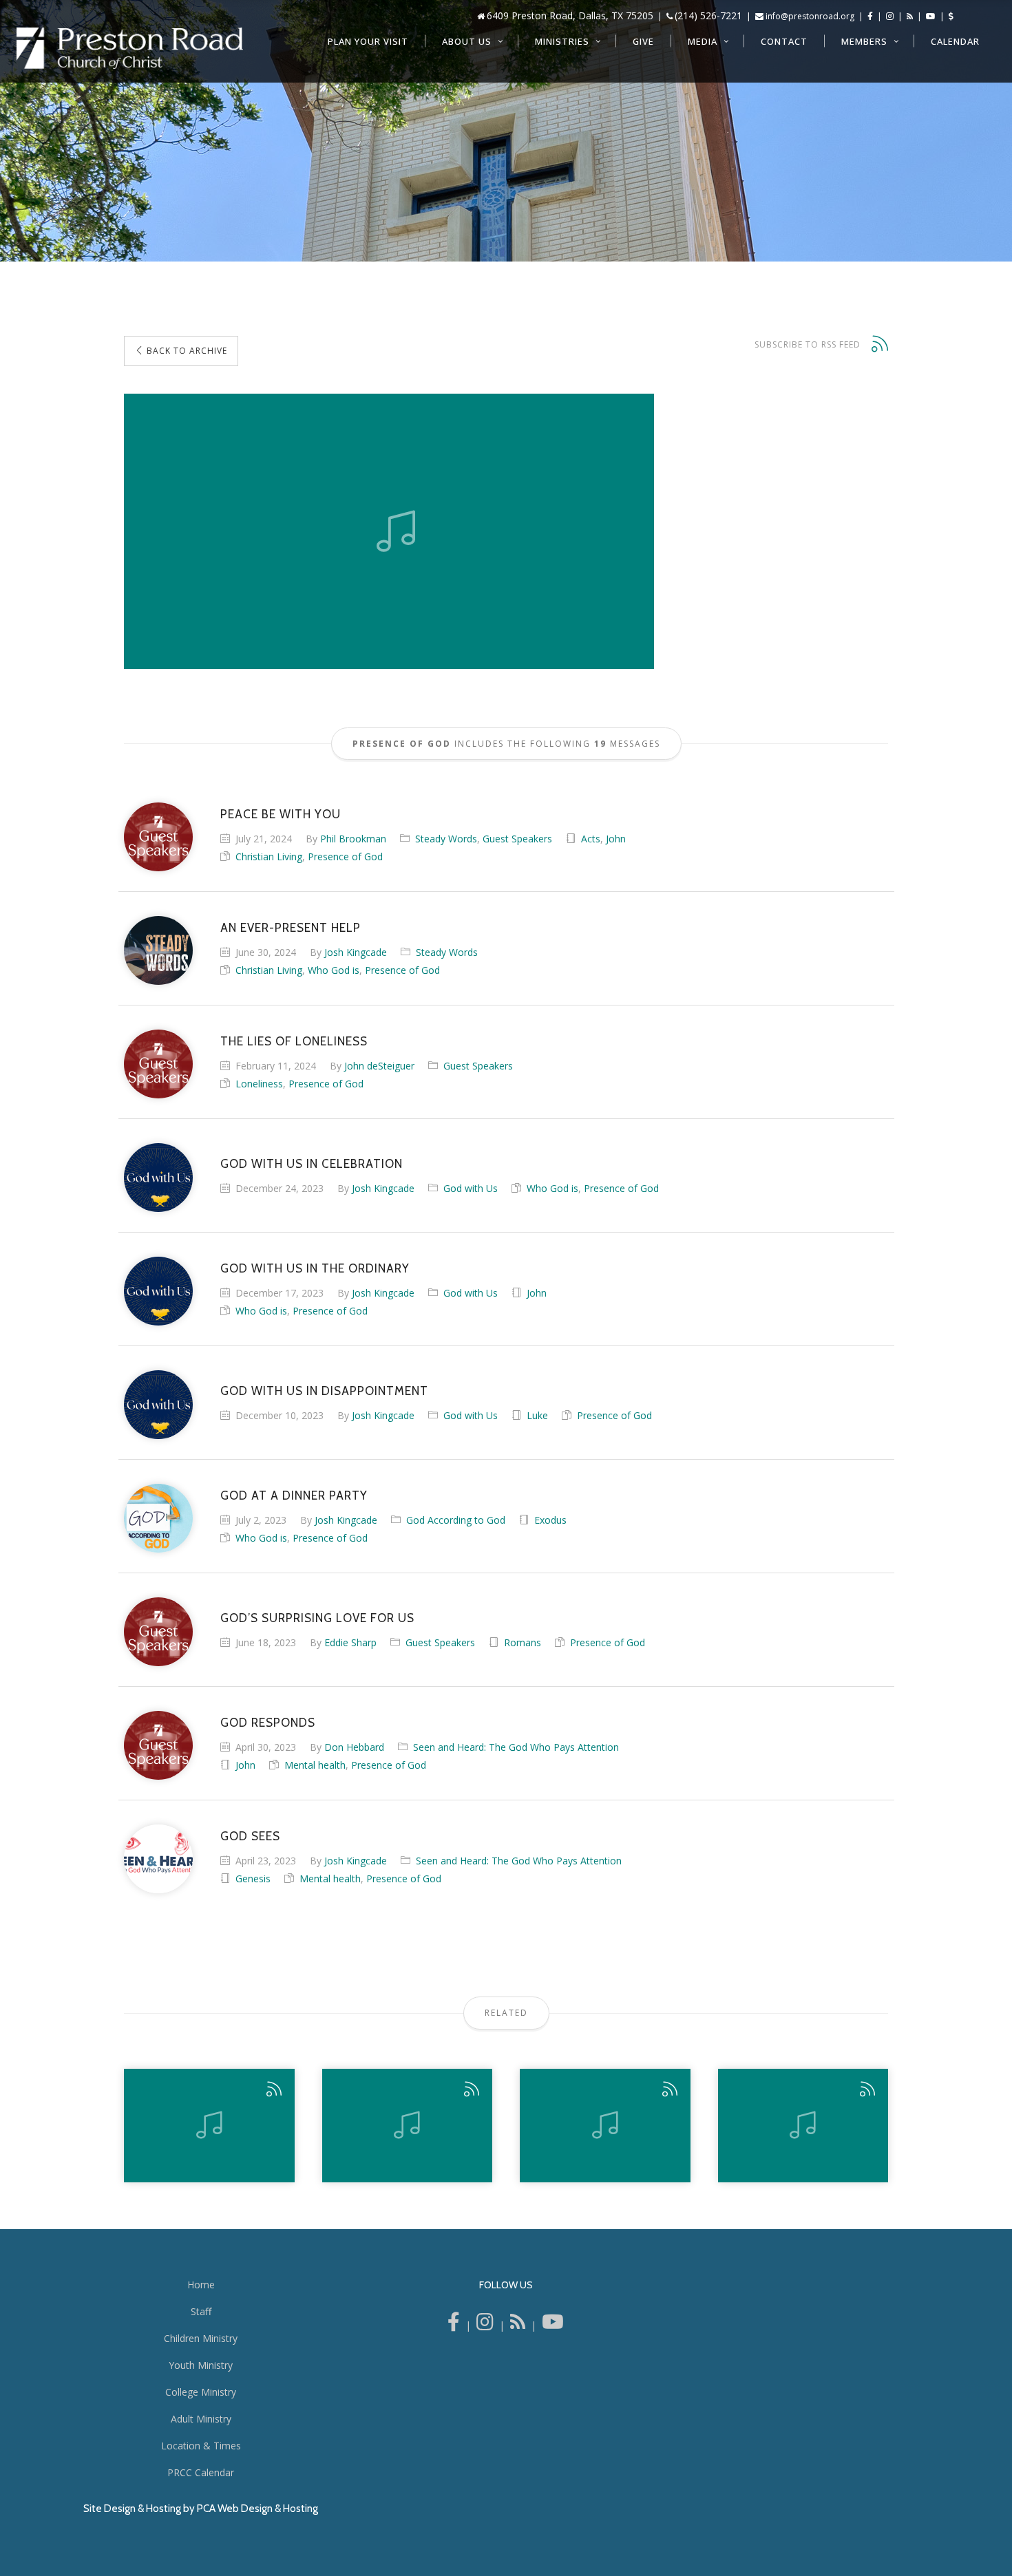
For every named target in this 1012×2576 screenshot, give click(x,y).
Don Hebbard (354, 1747)
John (616, 839)
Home (201, 2285)
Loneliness (259, 1084)
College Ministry (201, 2392)
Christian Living (269, 856)
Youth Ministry (201, 2365)
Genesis (253, 1878)
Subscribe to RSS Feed (808, 344)
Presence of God (345, 856)
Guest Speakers (517, 839)
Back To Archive (186, 351)
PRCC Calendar (201, 2472)
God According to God (456, 1520)
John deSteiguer (379, 1066)
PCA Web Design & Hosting (257, 2509)
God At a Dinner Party (294, 1495)
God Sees (250, 1836)
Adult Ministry (201, 2419)
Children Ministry (201, 2338)
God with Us (471, 1188)
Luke (537, 1415)
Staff (201, 2311)
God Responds (268, 1723)
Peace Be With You (281, 814)
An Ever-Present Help (291, 928)
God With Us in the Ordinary (315, 1268)
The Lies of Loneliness (294, 1041)
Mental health (315, 1765)
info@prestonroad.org (810, 16)
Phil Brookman (353, 839)
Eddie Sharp (350, 1642)
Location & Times (201, 2446)
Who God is (334, 970)
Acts (591, 839)
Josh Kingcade (356, 952)
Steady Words (446, 839)
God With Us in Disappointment (324, 1391)
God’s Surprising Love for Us (317, 1618)
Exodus (550, 1520)
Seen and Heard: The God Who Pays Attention (516, 1747)
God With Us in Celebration (312, 1164)
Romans (523, 1642)
